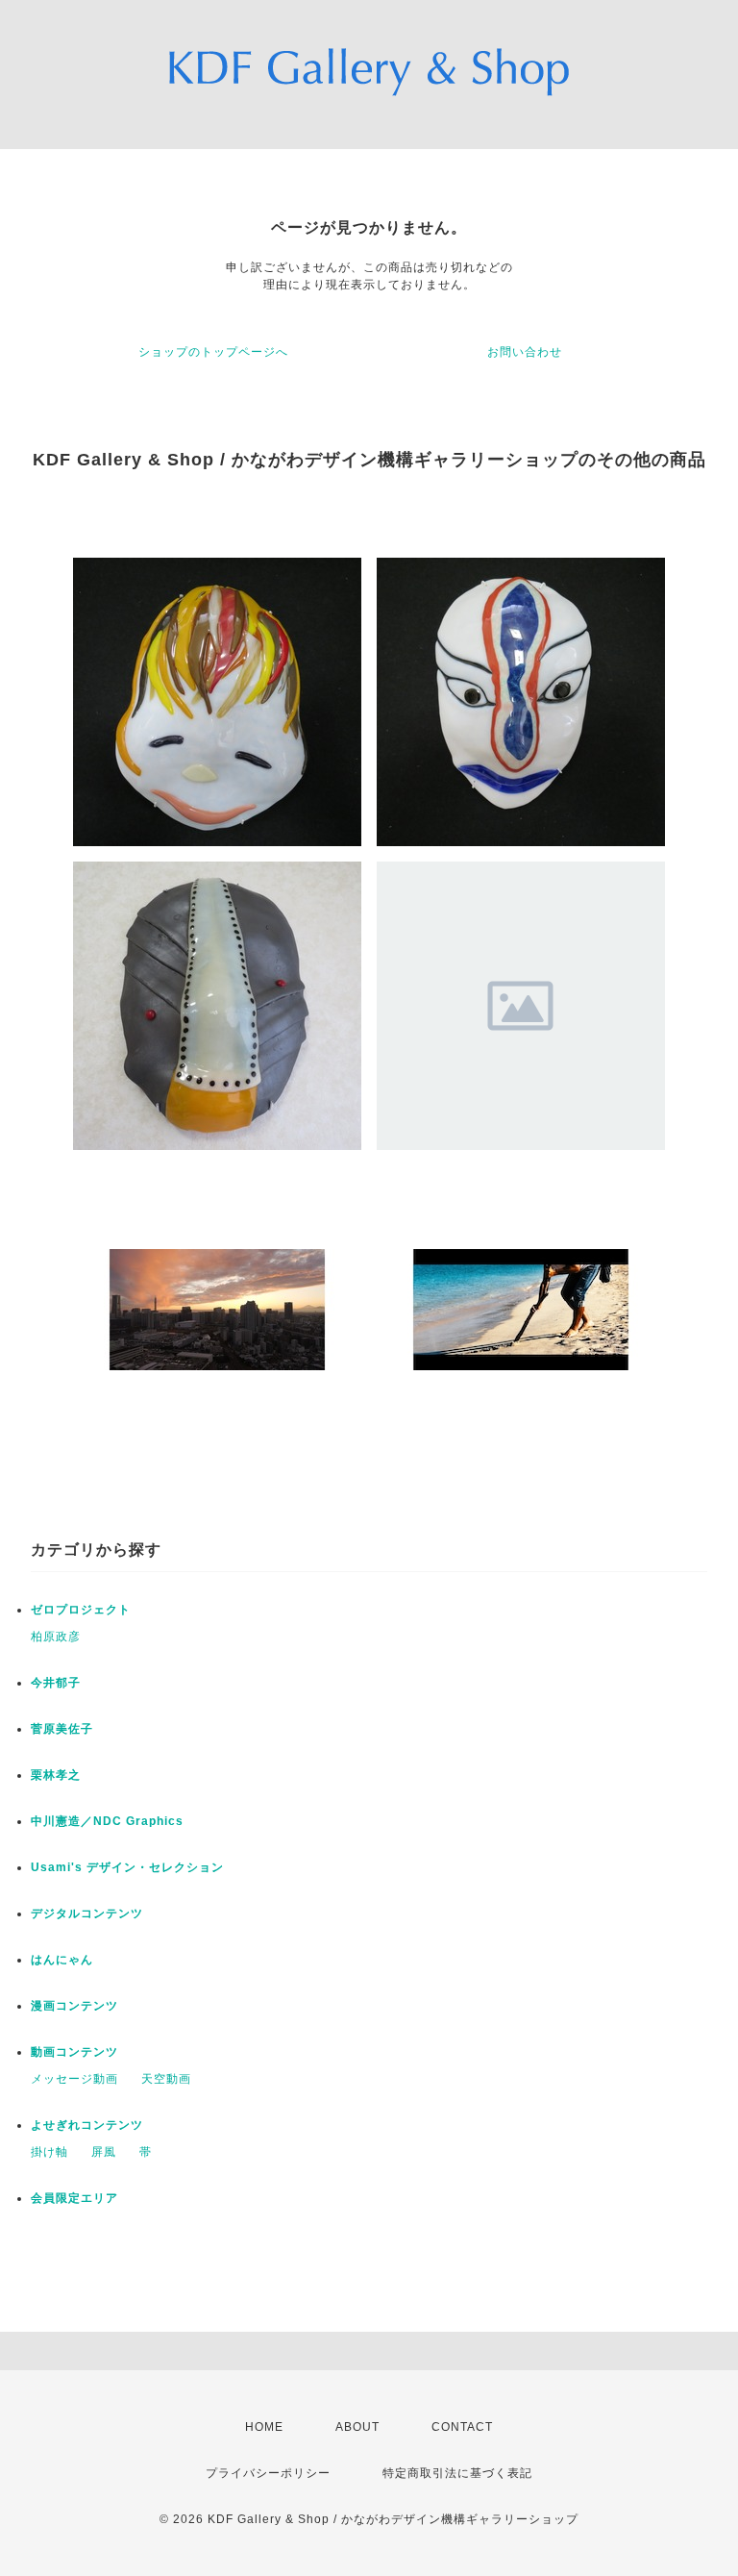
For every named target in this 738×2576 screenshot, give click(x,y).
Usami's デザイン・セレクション (127, 1867)
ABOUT (357, 2427)
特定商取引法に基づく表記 (457, 2473)
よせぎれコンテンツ (87, 2125)
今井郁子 (56, 1683)
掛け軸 (49, 2152)
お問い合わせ (525, 352)
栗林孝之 (56, 1775)
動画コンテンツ (74, 2052)
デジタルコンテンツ (87, 1913)
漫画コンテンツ (74, 2006)
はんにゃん (62, 1960)
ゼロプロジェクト (81, 1610)
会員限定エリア (74, 2198)
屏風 (104, 2152)
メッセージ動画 (74, 2079)
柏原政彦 (56, 1637)
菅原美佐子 (62, 1729)
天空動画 (166, 2079)
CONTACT (462, 2427)
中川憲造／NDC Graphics (107, 1821)
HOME (264, 2427)
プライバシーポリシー (268, 2473)
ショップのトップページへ (213, 352)
